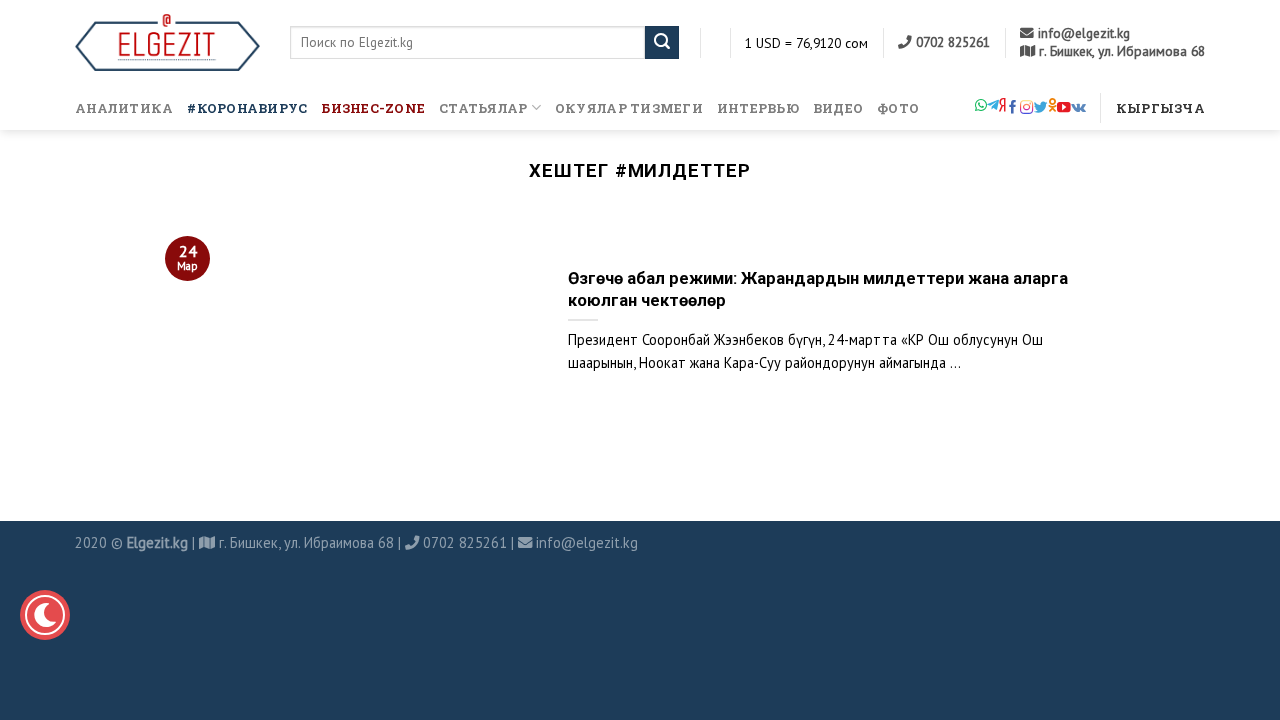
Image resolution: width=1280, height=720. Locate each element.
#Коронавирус (247, 108)
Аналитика (124, 108)
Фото (898, 108)
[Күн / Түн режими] (45, 615)
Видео (838, 108)
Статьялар (483, 108)
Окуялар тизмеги (629, 108)
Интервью (758, 108)
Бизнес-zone (373, 108)
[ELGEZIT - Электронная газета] (167, 42)
